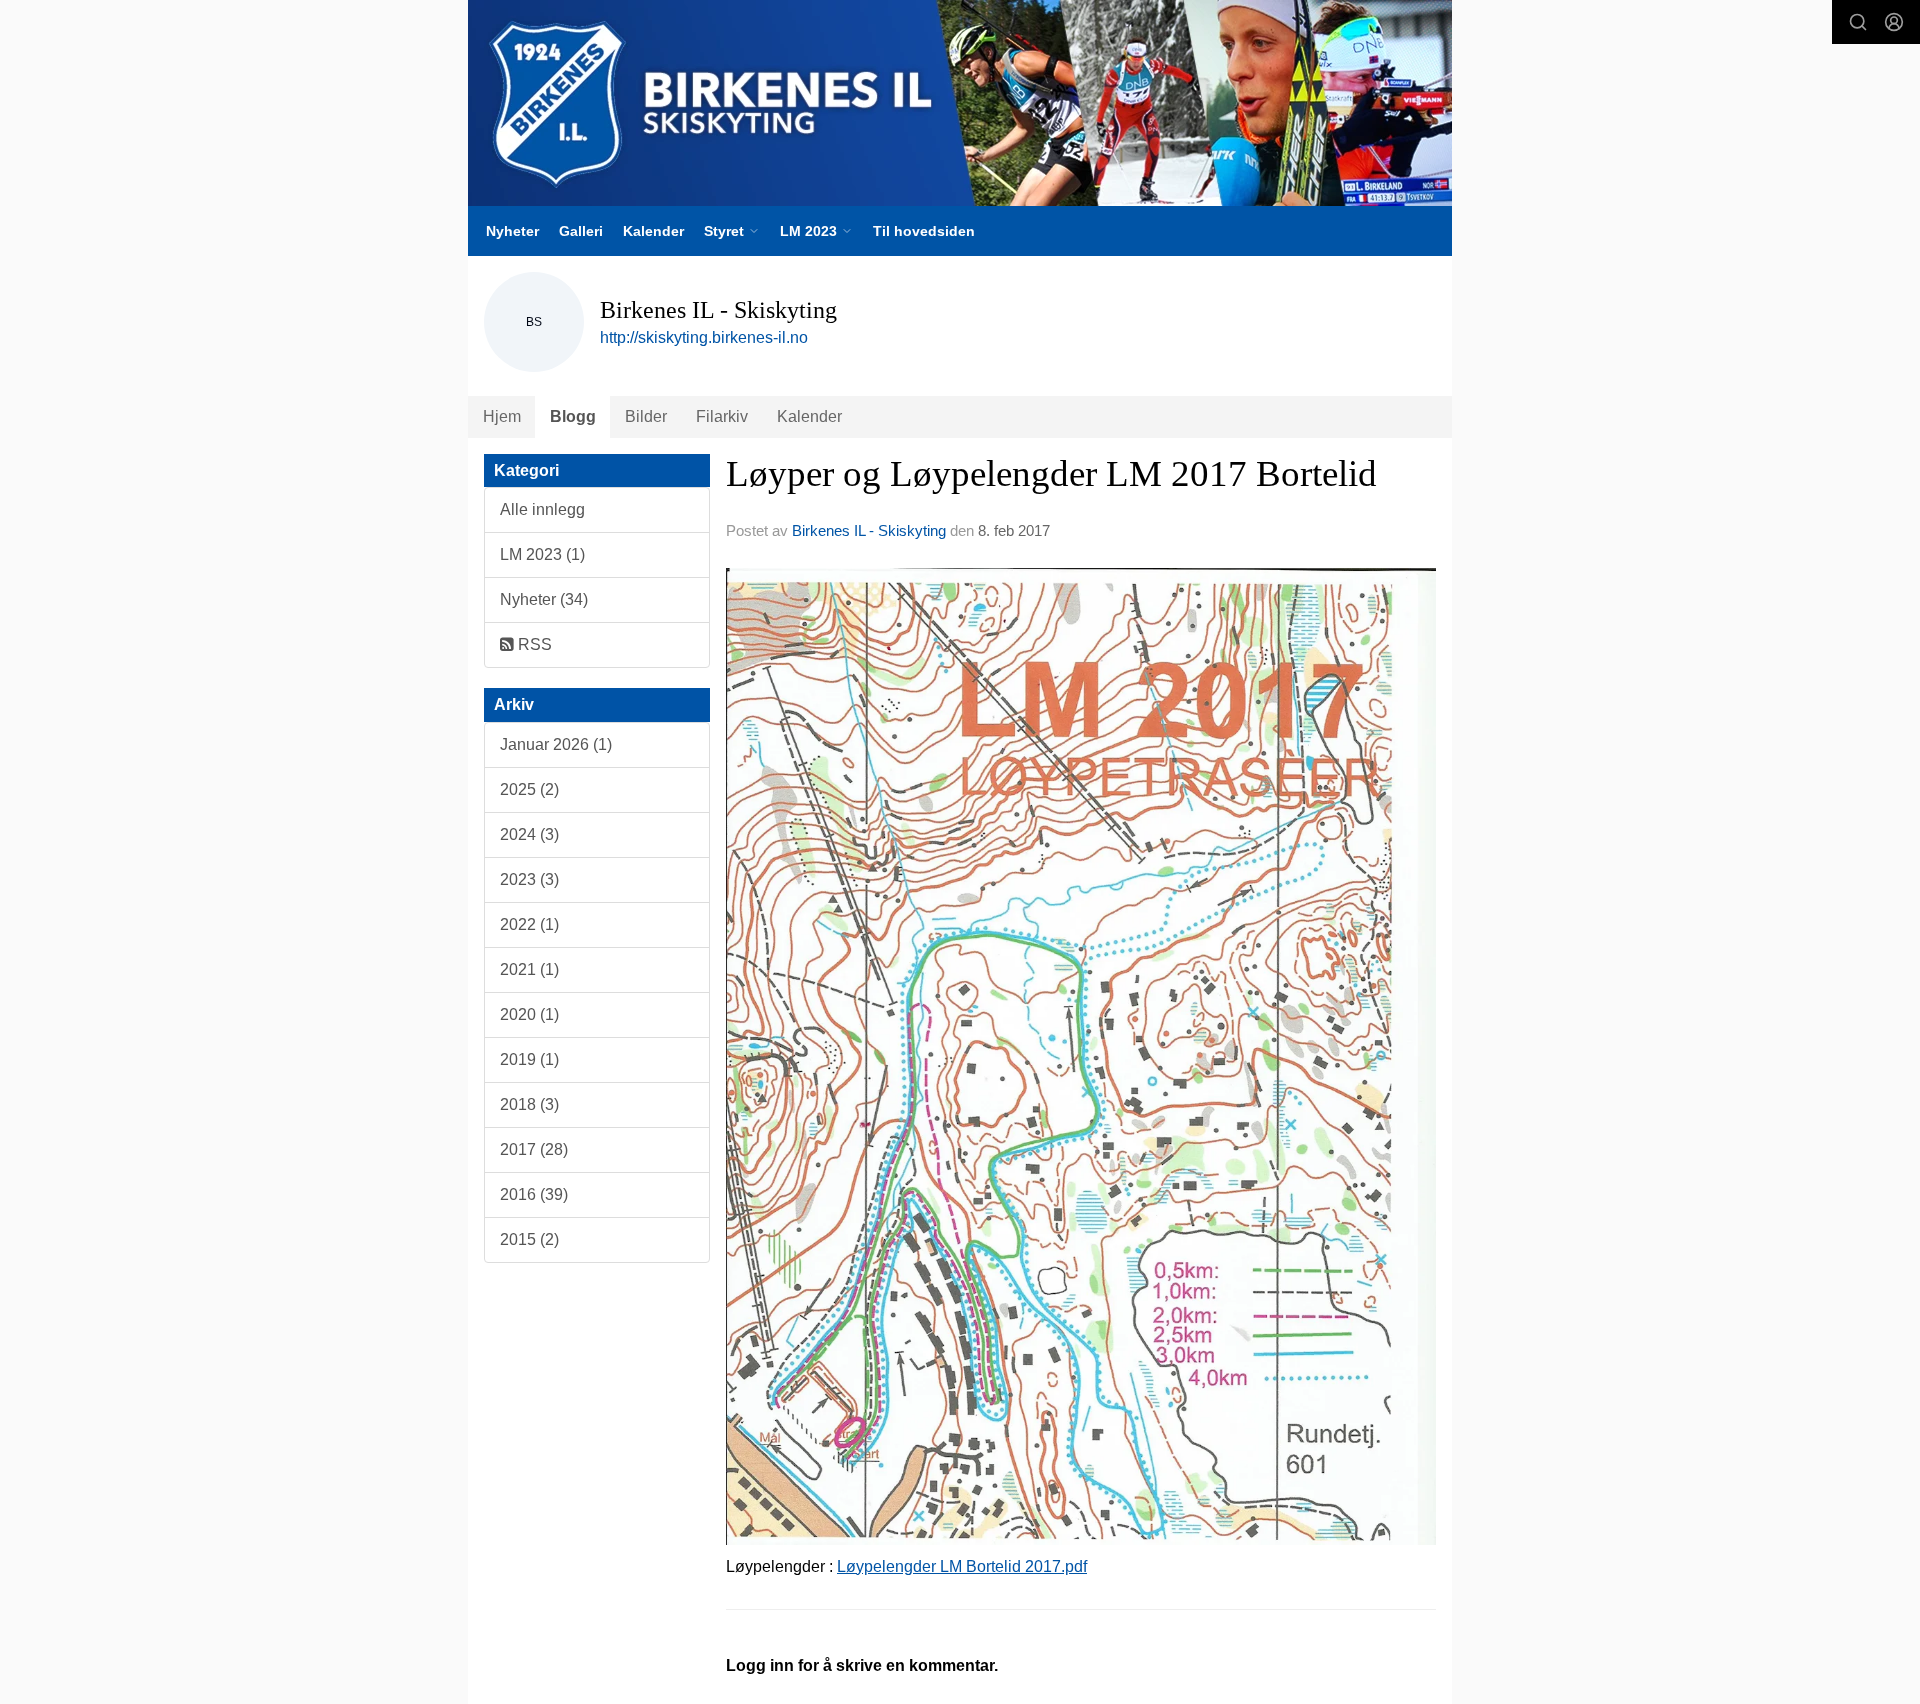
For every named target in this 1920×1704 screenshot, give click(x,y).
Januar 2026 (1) (556, 744)
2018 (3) (529, 1104)
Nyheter (512, 231)
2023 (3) (529, 879)
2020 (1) (529, 1014)
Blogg (573, 416)
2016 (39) (534, 1194)
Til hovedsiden (924, 231)
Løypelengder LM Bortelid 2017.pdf (962, 1566)
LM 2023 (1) (542, 554)
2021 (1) (529, 969)
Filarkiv (722, 416)
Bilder (646, 416)
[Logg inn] (1894, 22)
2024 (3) (529, 834)
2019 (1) (529, 1059)
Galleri (581, 231)
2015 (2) (529, 1239)
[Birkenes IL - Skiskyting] (960, 103)
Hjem (502, 416)
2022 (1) (529, 924)
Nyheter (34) (544, 599)
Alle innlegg (542, 509)
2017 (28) (534, 1149)
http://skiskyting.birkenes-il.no (704, 337)
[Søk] (1858, 22)
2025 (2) (529, 789)
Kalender (653, 231)
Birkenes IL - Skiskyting (869, 530)
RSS (533, 644)
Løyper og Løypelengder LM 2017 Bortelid (1051, 473)
